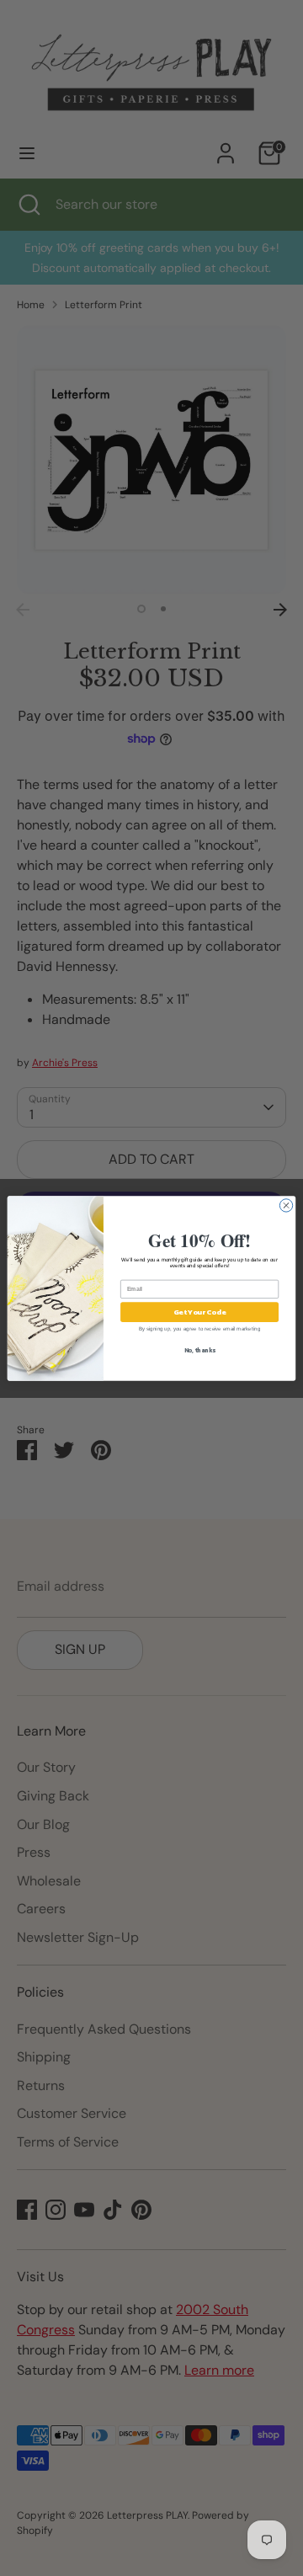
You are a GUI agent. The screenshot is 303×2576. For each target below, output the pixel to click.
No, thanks (200, 1349)
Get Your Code (199, 1312)
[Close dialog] (286, 1205)
